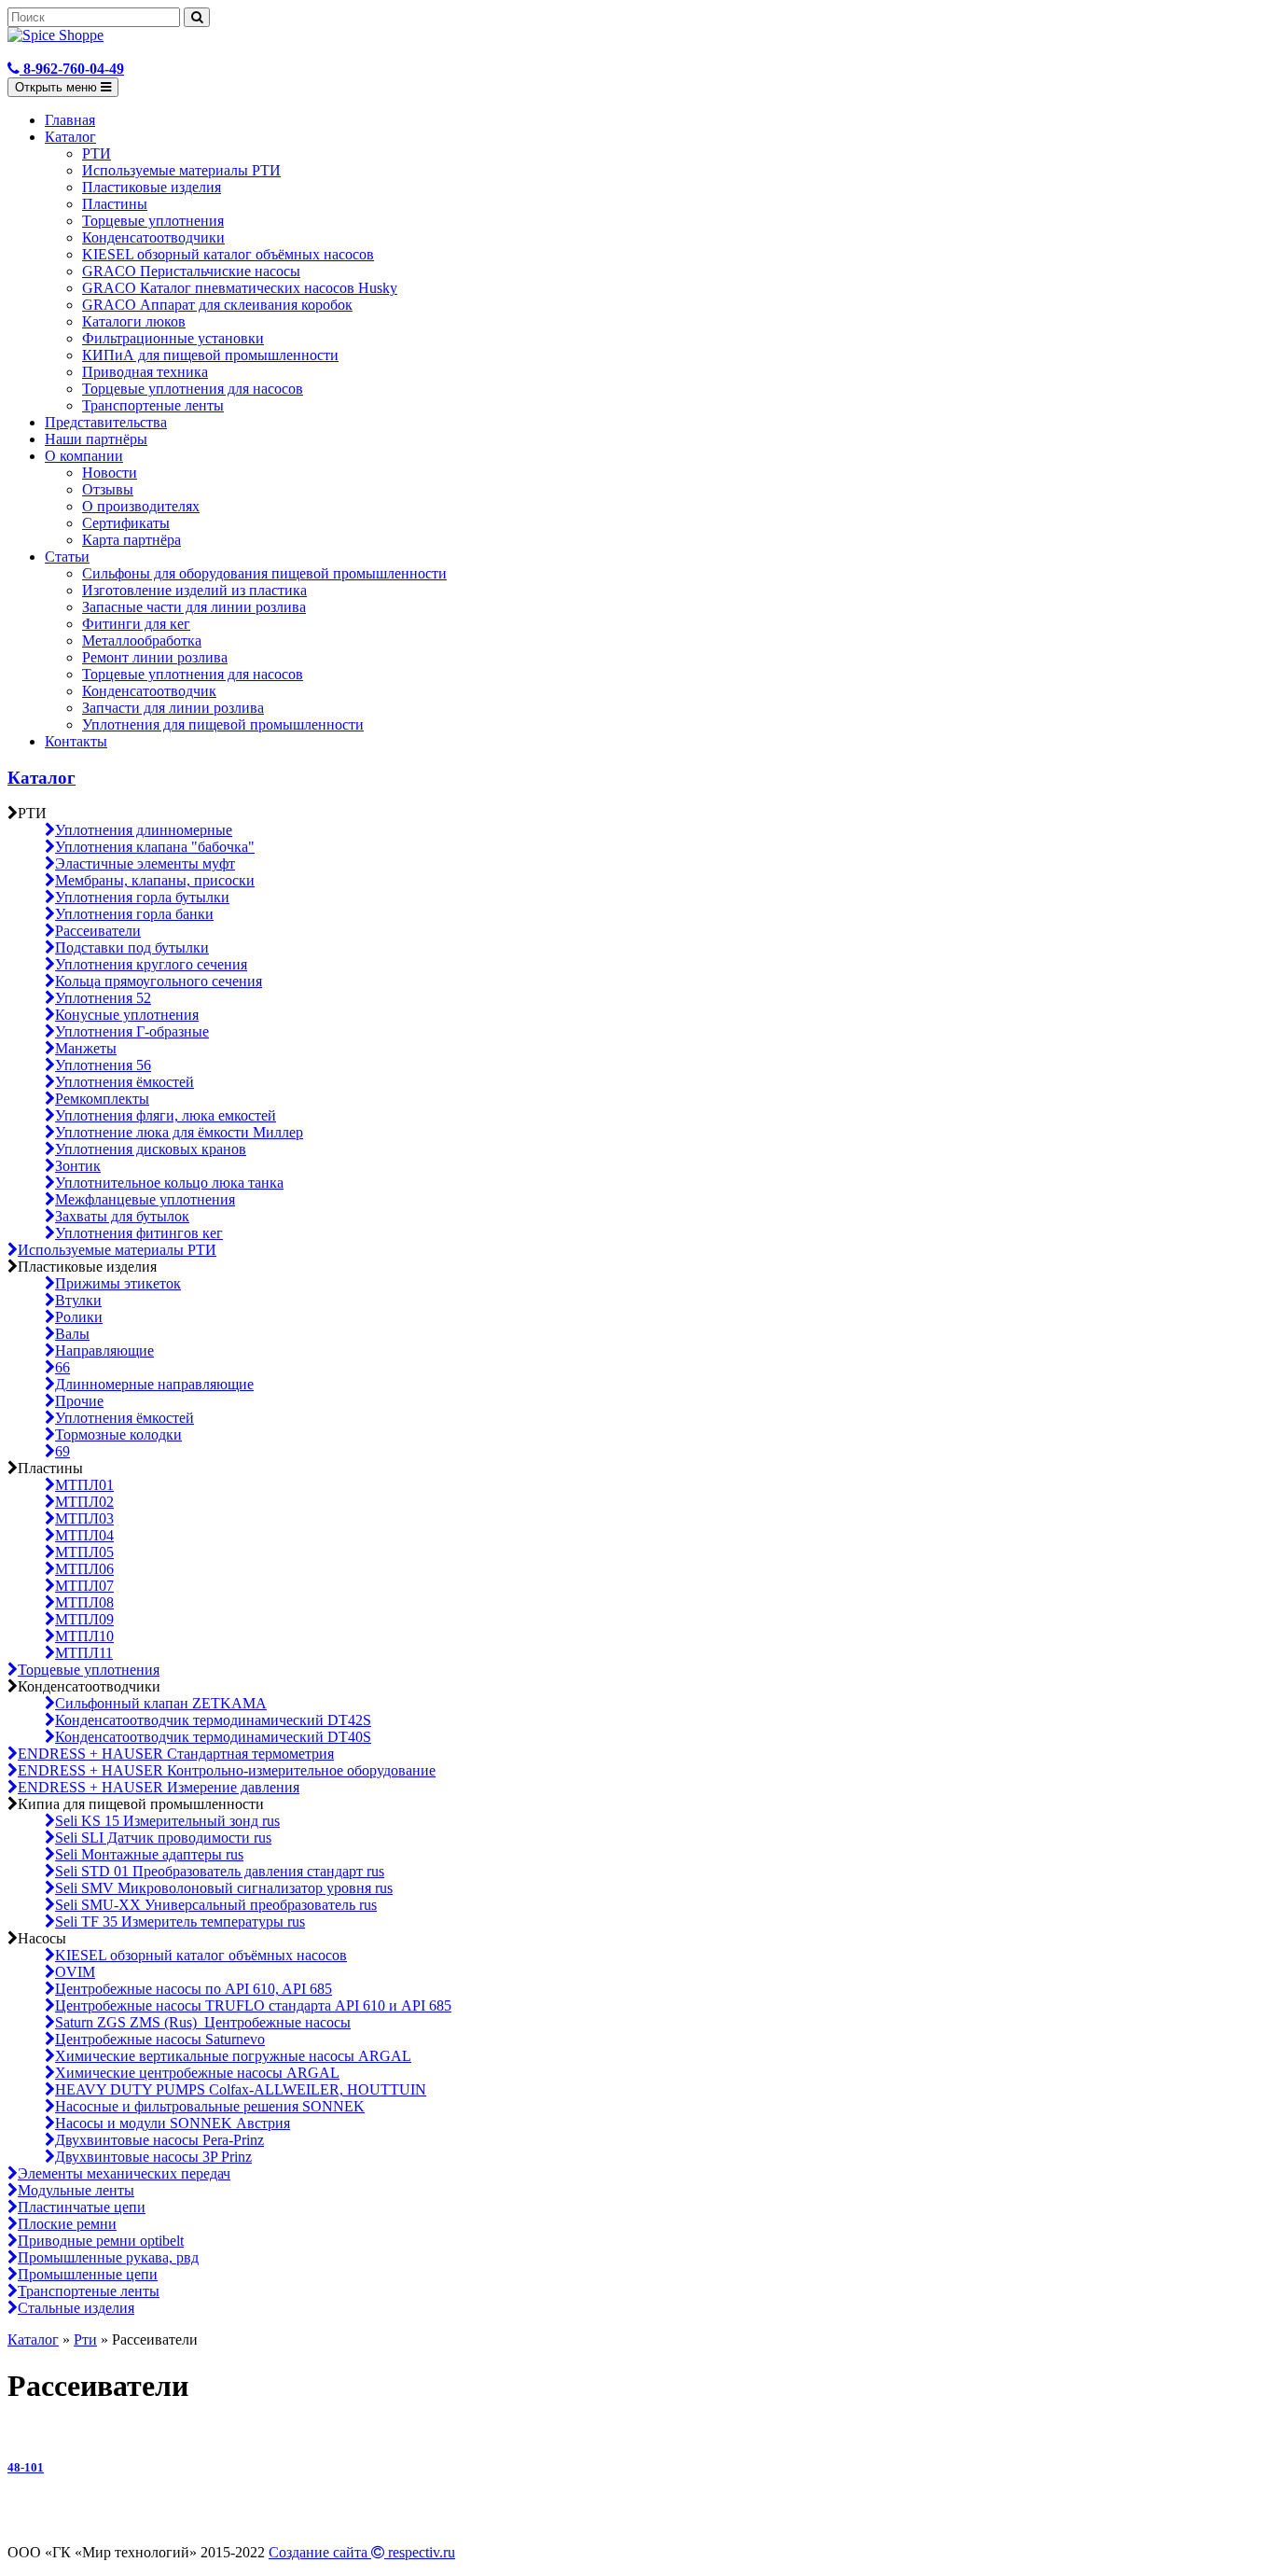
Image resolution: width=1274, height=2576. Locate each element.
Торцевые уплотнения (153, 221)
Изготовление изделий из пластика (194, 590)
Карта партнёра (132, 540)
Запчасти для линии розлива (173, 708)
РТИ (97, 153)
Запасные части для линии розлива (194, 607)
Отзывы (108, 489)
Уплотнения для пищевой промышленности (223, 724)
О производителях (141, 506)
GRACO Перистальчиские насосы (191, 271)
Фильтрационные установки (173, 338)
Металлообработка (142, 641)
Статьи (67, 557)
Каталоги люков (134, 321)
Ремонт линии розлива (155, 657)
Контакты (76, 741)
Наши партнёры (96, 439)
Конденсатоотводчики (153, 237)
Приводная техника (145, 372)
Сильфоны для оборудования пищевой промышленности (264, 573)
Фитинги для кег (136, 624)
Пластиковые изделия (152, 187)
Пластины (115, 204)
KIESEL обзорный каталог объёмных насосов (228, 254)
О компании (84, 456)
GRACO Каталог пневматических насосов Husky (240, 288)
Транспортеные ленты (153, 405)
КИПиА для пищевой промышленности (210, 355)
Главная (70, 120)
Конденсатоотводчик (149, 691)
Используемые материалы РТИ (181, 170)
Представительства (106, 422)
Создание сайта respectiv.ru (362, 2552)
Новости (110, 473)
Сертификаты (126, 523)
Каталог (70, 137)
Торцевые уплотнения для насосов (193, 389)
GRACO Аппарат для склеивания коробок (217, 305)
